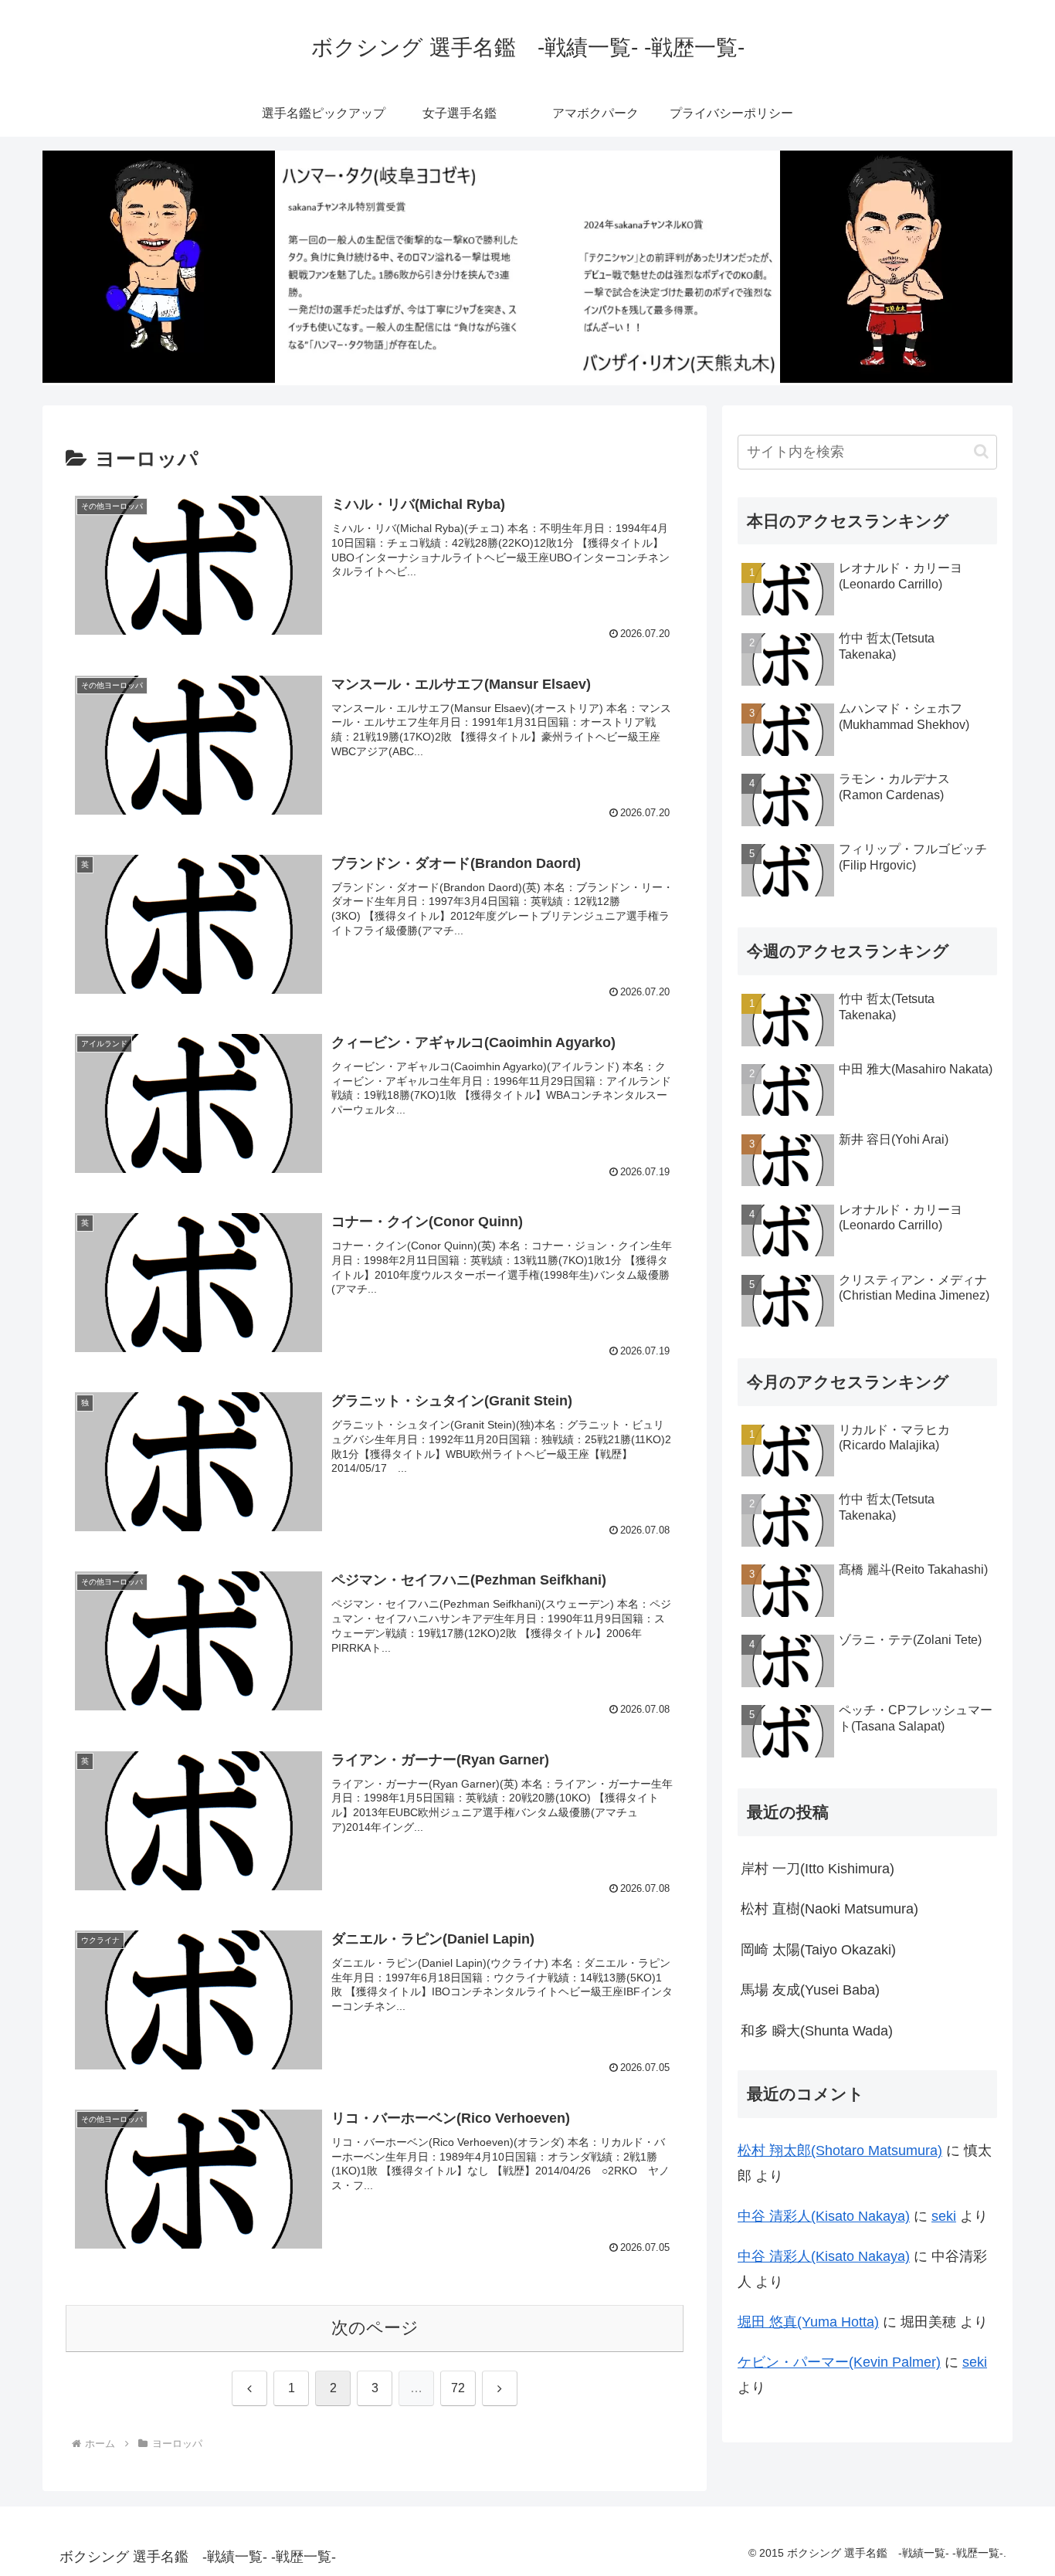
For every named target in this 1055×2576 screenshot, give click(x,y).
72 (458, 2388)
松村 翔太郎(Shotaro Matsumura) (840, 2151)
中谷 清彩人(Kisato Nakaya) (824, 2216)
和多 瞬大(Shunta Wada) (817, 2031)
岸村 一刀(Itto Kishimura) (818, 1869)
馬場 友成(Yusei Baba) (810, 1990)
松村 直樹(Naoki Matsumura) (829, 1909)
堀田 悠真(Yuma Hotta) (808, 2322)
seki (944, 2216)
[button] (981, 451)
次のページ (375, 2328)
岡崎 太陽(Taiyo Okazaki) (818, 1950)
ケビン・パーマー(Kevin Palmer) (839, 2362)
